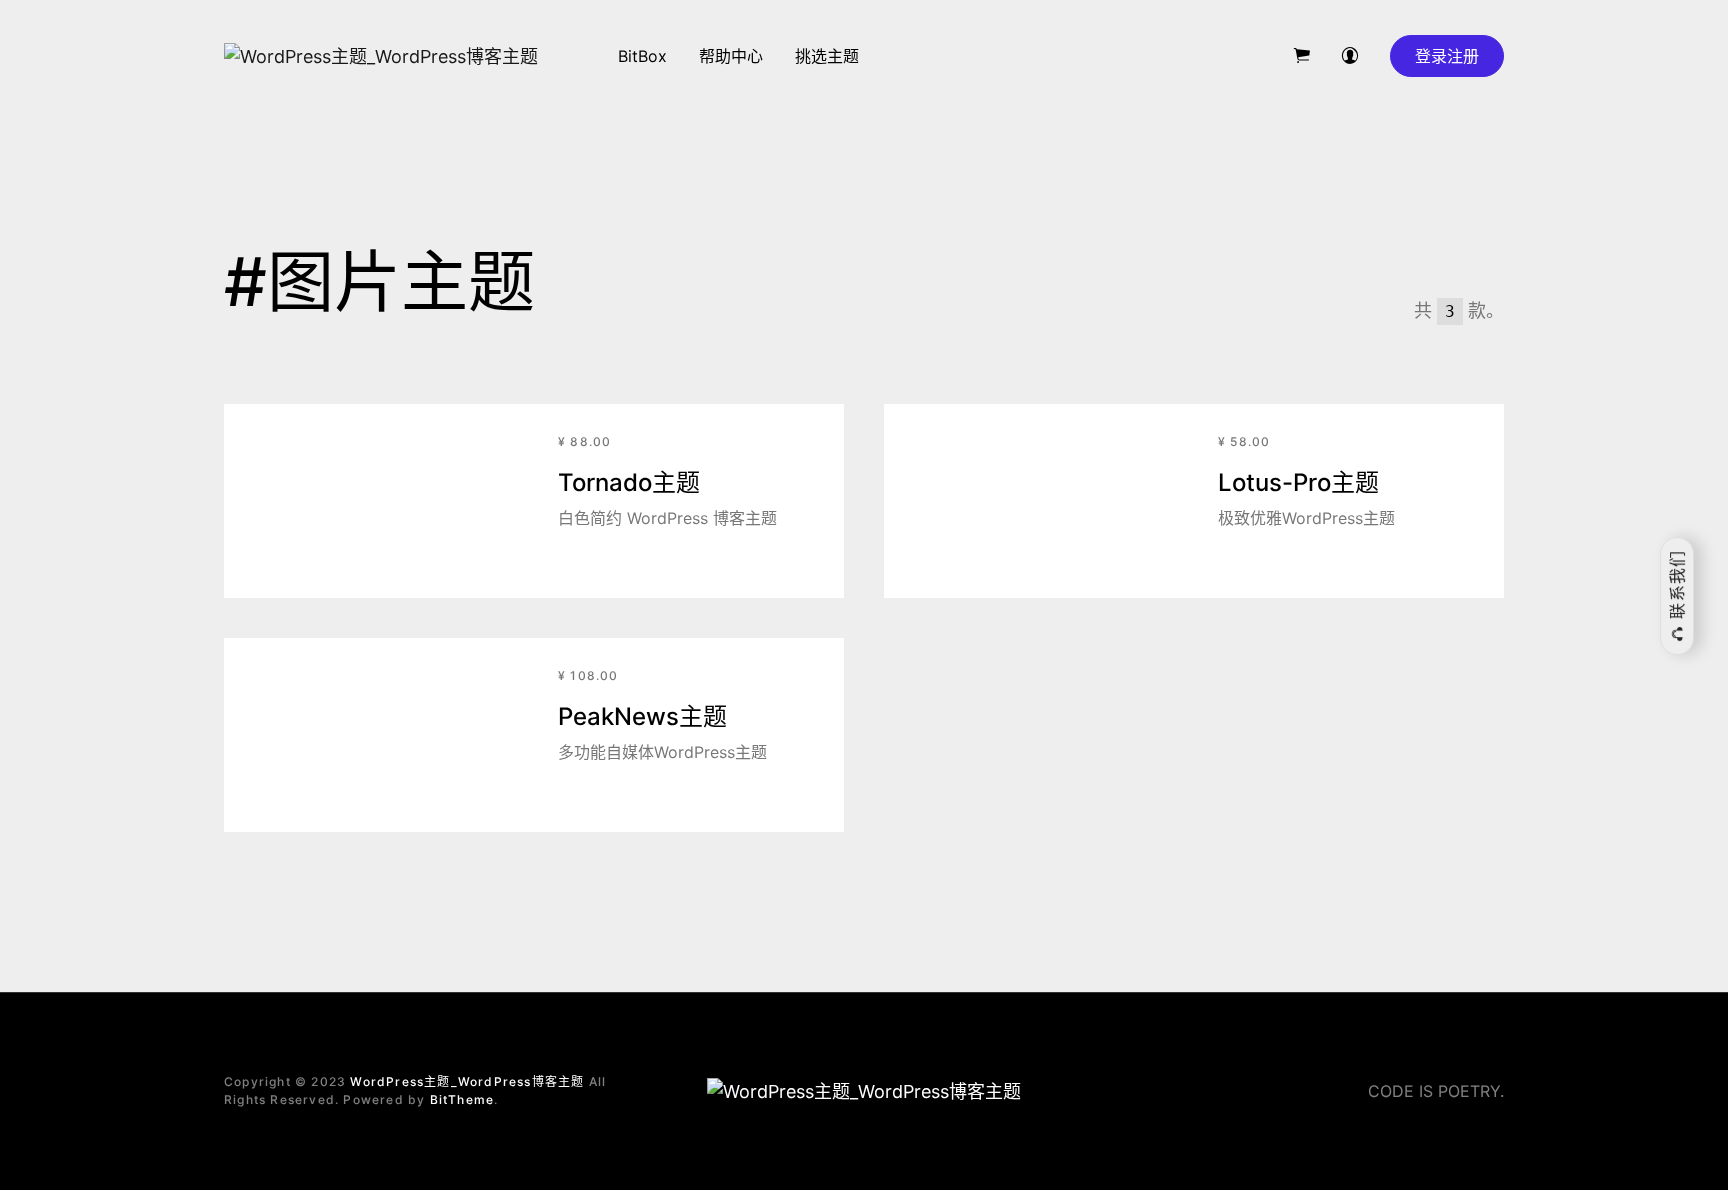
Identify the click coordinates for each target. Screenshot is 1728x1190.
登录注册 (1447, 56)
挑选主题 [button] (827, 56)
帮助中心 (731, 56)
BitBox (642, 56)
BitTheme (462, 1099)
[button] (1302, 56)
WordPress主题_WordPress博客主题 (467, 1081)
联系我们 (1677, 587)
